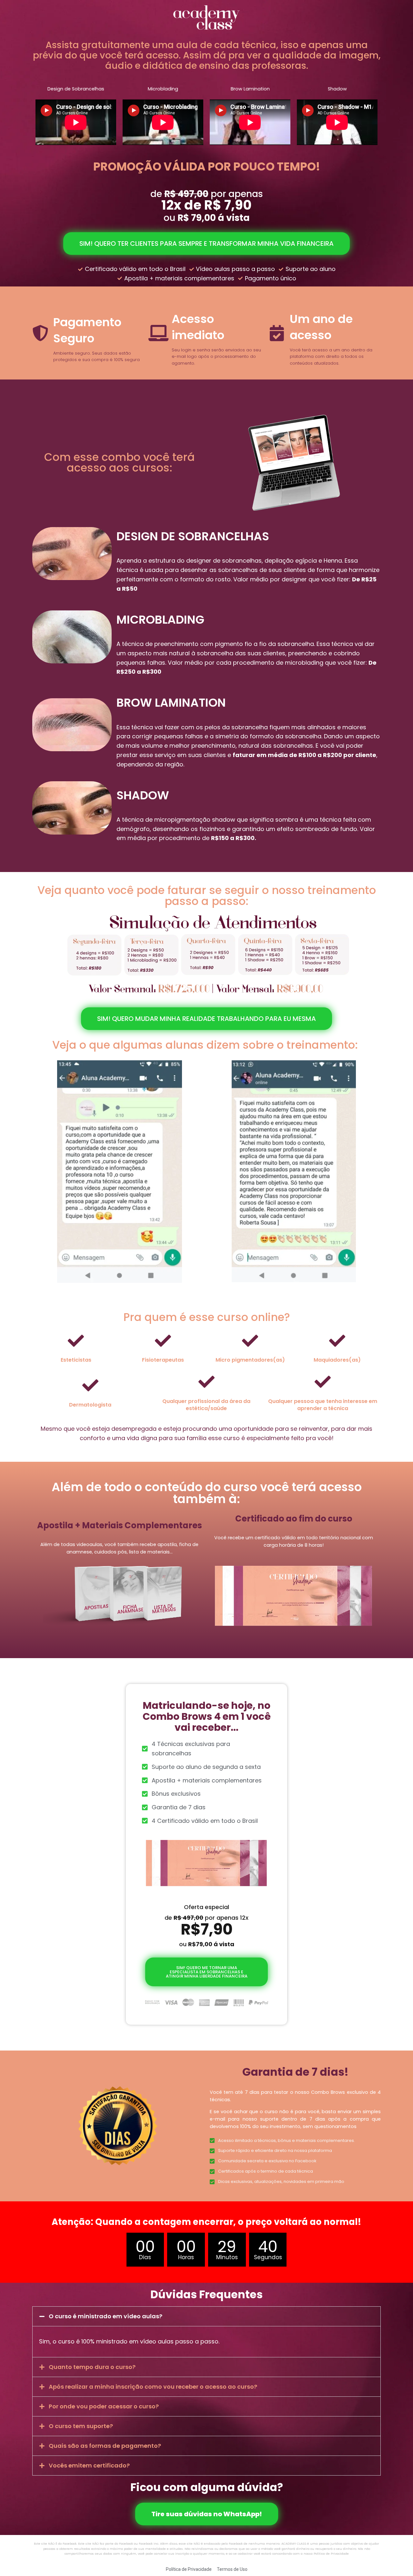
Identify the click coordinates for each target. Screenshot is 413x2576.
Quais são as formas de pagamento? (105, 2446)
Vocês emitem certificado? (89, 2465)
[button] (206, 2316)
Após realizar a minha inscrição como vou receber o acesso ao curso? (153, 2387)
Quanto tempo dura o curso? (92, 2367)
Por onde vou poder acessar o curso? (104, 2406)
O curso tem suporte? (81, 2426)
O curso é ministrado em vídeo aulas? (106, 2316)
